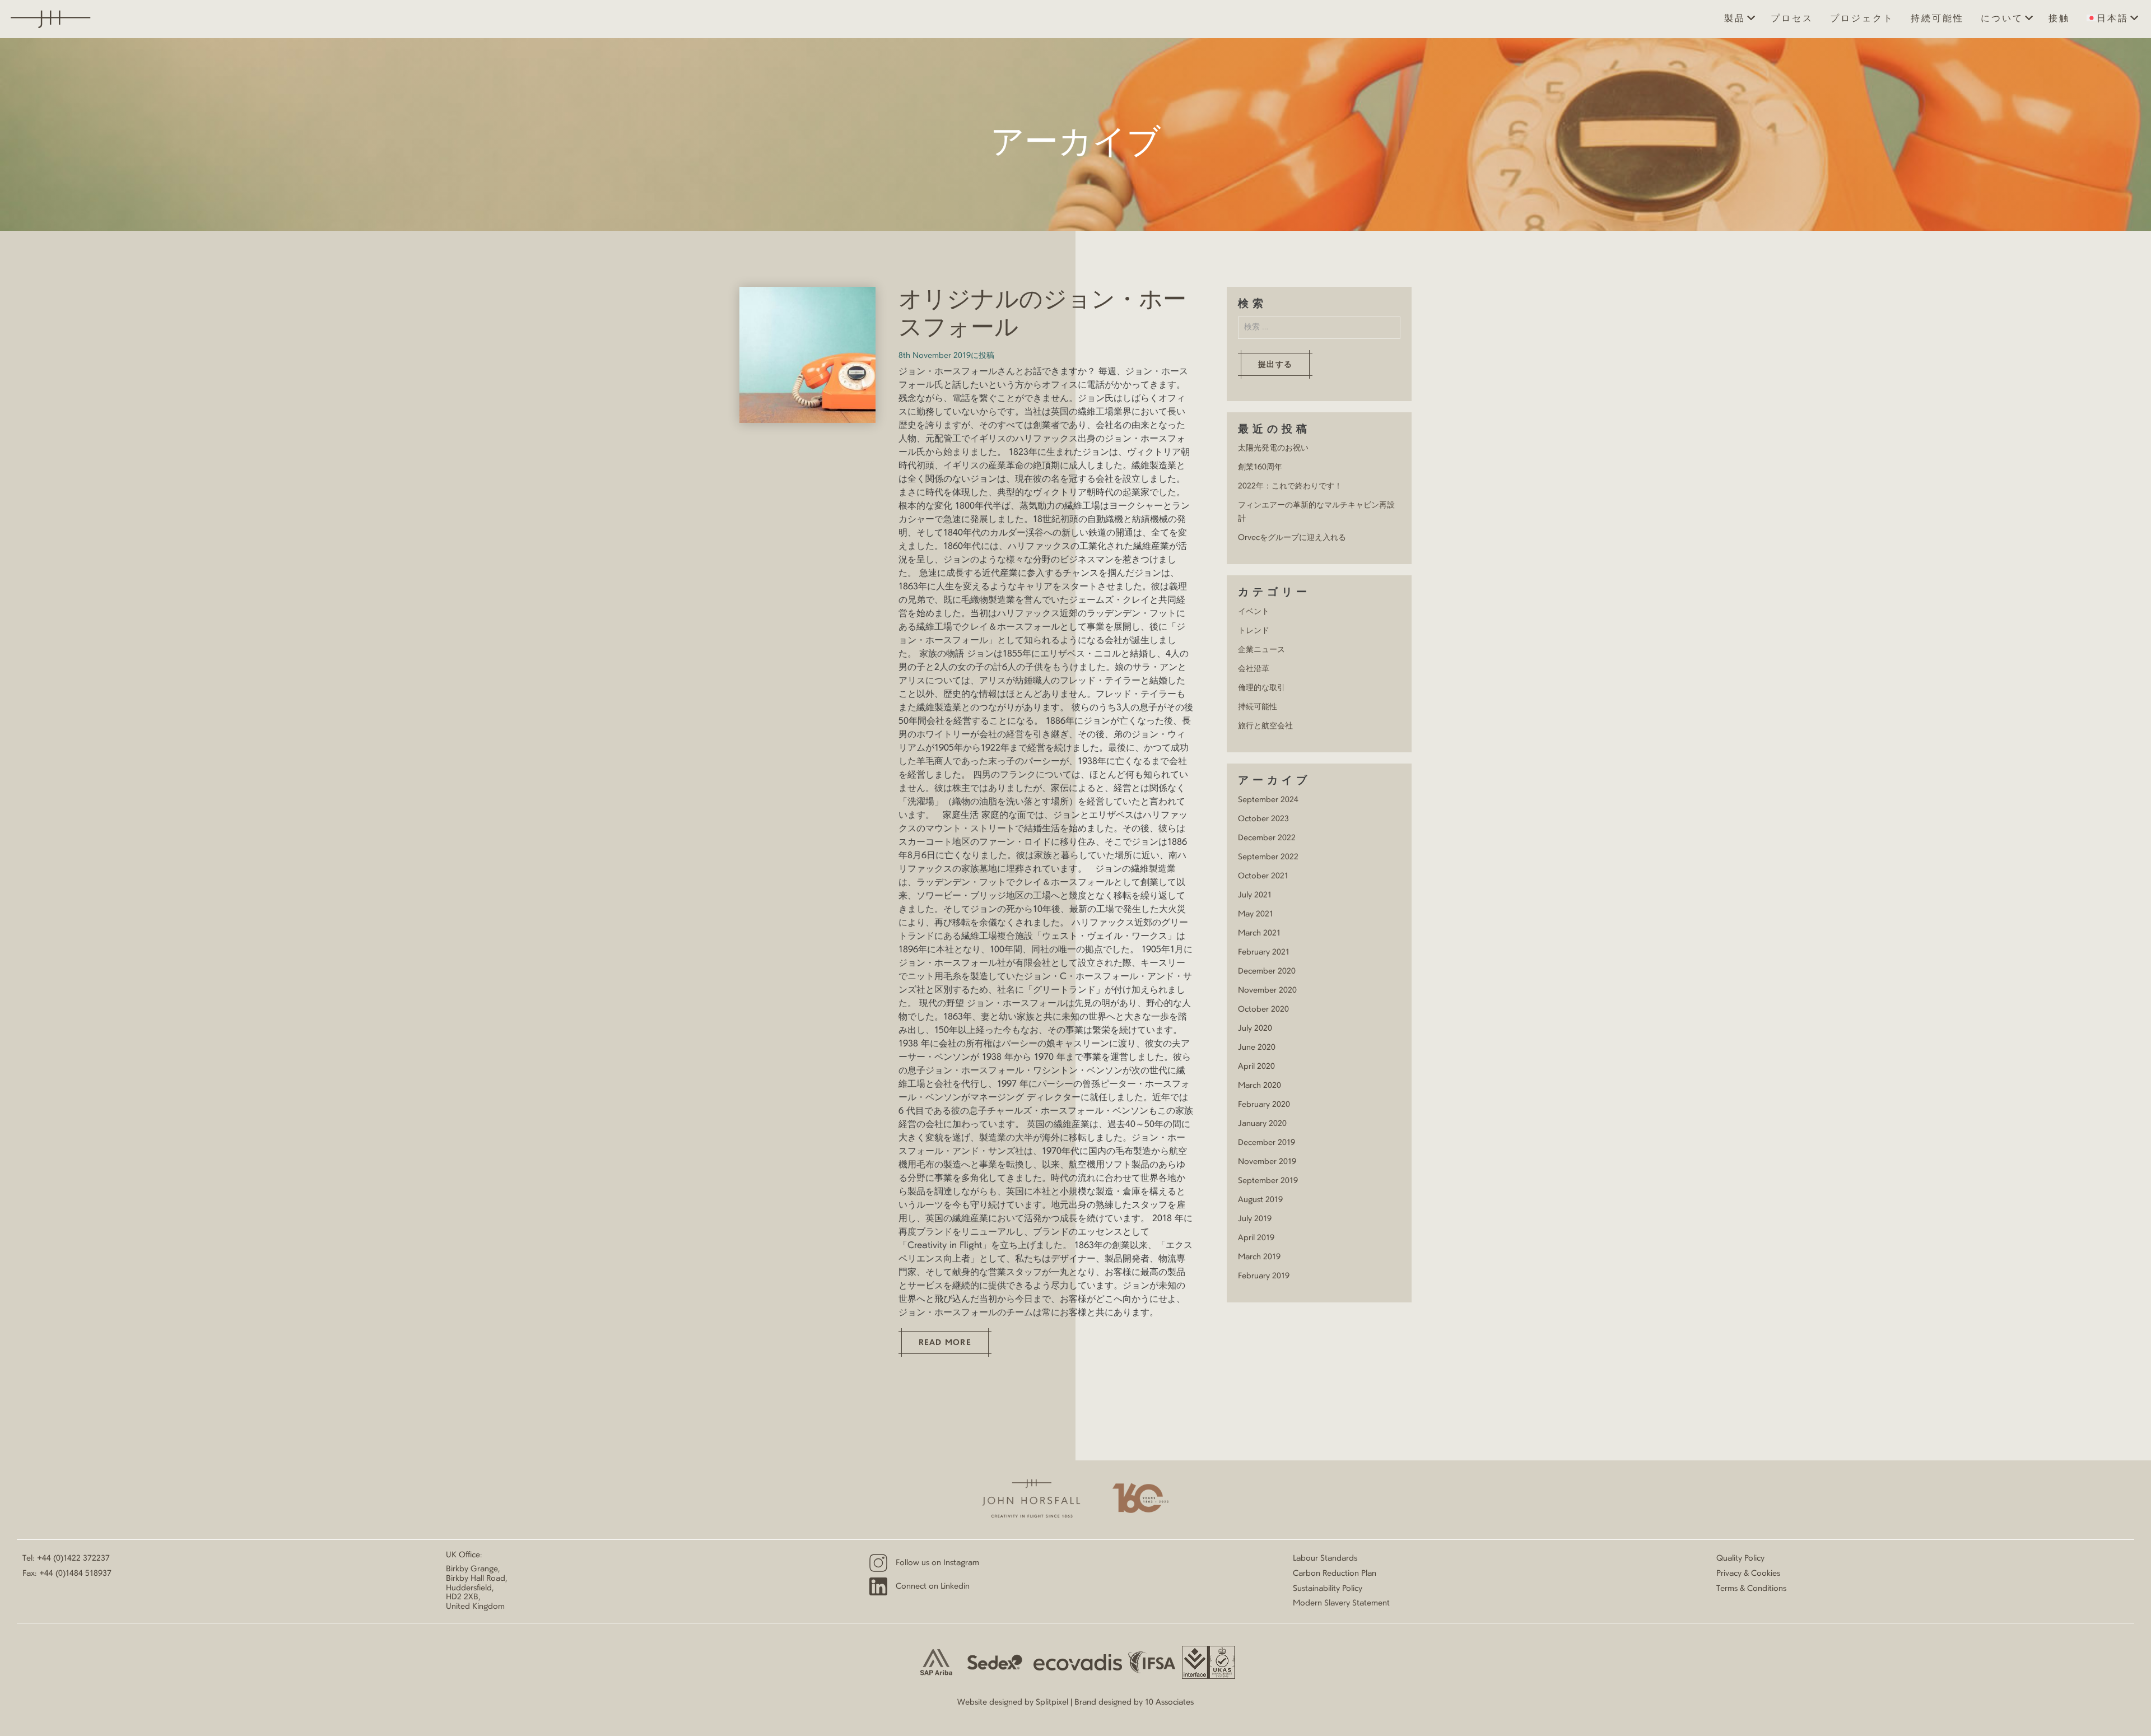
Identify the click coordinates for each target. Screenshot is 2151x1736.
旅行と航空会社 (1265, 726)
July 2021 (1255, 895)
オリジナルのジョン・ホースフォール (1042, 315)
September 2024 (1268, 800)
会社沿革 (1254, 669)
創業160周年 (1260, 467)
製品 (1735, 19)
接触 (2059, 19)
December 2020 (1267, 971)
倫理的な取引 (1261, 688)
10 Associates (1169, 1702)
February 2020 (1264, 1105)
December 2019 (1267, 1143)
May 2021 (1256, 914)
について (2002, 19)
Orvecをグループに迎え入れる (1292, 538)
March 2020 (1260, 1086)
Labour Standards (1325, 1558)
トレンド (1254, 631)
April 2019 (1256, 1238)
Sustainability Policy (1328, 1589)
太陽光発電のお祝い (1273, 448)
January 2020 (1262, 1124)
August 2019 (1260, 1200)
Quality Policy (1740, 1558)
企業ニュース (1261, 650)
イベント (1254, 612)
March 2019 (1259, 1257)
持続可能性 (1937, 19)
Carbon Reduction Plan (1335, 1574)
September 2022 (1268, 857)
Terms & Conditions (1751, 1589)
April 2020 (1256, 1067)
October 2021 (1263, 876)
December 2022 (1267, 838)
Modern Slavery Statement (1341, 1603)
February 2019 (1264, 1276)
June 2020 (1257, 1048)
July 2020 (1255, 1028)
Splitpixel (1052, 1702)
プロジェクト (1862, 19)
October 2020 (1263, 1009)
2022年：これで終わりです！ (1290, 486)
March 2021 (1259, 933)
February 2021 (1264, 952)
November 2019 (1267, 1162)
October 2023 (1263, 819)
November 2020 (1267, 990)
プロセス (1792, 19)
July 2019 (1255, 1219)
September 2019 (1268, 1181)
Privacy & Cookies (1748, 1574)
